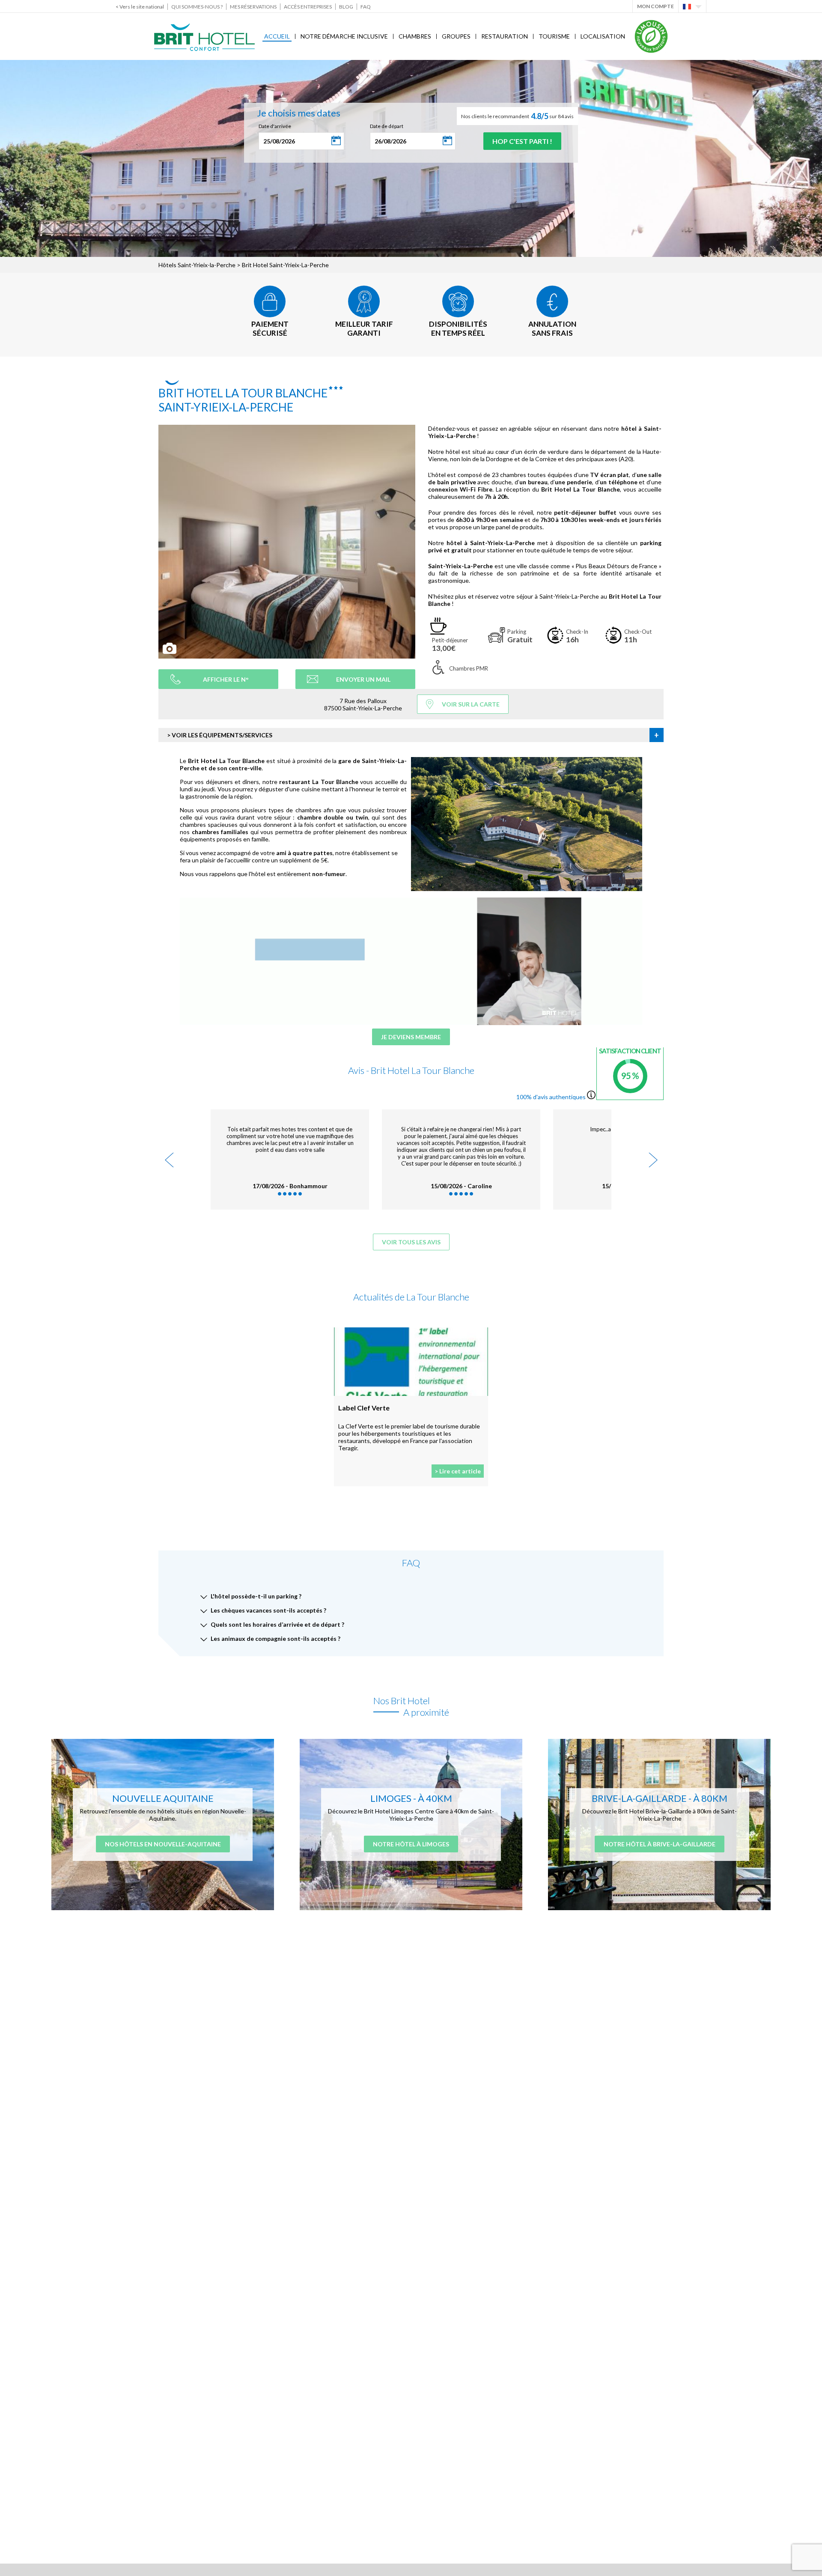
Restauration (505, 36)
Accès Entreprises (308, 7)
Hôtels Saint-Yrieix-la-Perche (197, 265)
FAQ (366, 7)
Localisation (603, 36)
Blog (346, 7)
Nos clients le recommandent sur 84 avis (517, 116)
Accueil (277, 36)
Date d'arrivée (275, 126)
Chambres (415, 36)
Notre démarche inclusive (344, 36)
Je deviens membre (411, 1037)
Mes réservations (253, 7)
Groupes (456, 36)
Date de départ (387, 126)
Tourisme (554, 36)
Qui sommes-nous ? (197, 7)
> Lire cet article (458, 1471)
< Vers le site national (140, 7)
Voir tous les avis (411, 1242)
